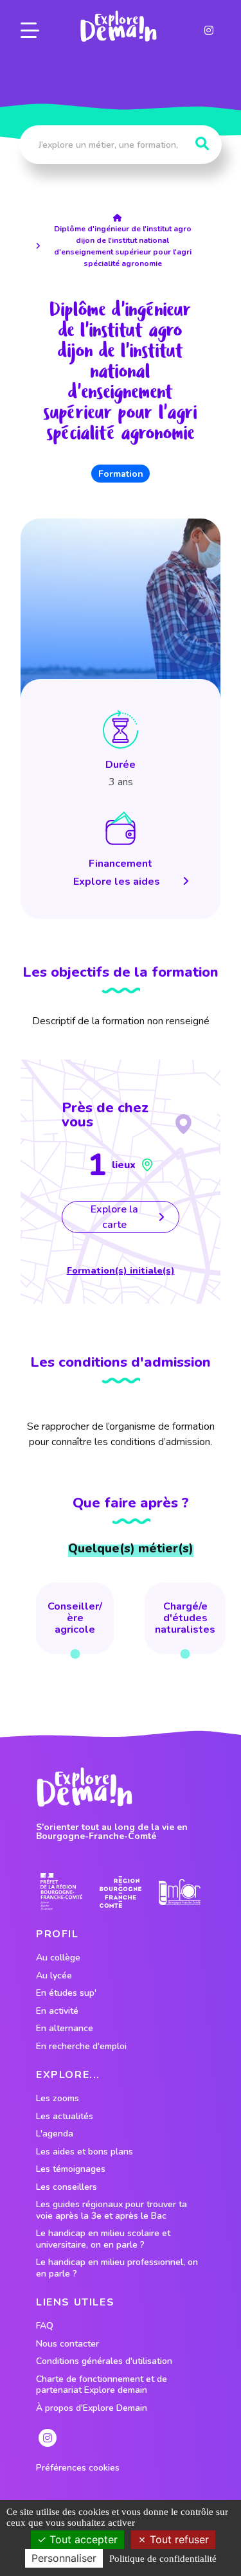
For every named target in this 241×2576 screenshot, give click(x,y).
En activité (57, 2011)
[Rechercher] (202, 144)
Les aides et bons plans (85, 2152)
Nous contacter (67, 2344)
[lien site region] (121, 1892)
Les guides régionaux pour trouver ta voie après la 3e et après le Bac (112, 2210)
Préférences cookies (78, 2468)
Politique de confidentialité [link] (163, 2559)
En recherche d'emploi (81, 2047)
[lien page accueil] (118, 26)
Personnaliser (64, 2558)
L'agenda (55, 2134)
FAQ (45, 2326)
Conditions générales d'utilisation (104, 2361)
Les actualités (65, 2117)
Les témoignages (71, 2169)
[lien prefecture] (61, 1892)
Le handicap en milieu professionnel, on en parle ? (117, 2268)
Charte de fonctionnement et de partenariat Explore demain (102, 2385)
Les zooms (58, 2099)
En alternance (65, 2029)
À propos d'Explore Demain (92, 2408)
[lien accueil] (121, 218)
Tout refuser (178, 2539)
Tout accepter (82, 2539)
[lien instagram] (209, 30)
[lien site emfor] (180, 1892)
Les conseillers (67, 2187)
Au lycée (54, 1976)
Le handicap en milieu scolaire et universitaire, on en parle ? (103, 2239)
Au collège (58, 1958)
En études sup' (66, 1993)
